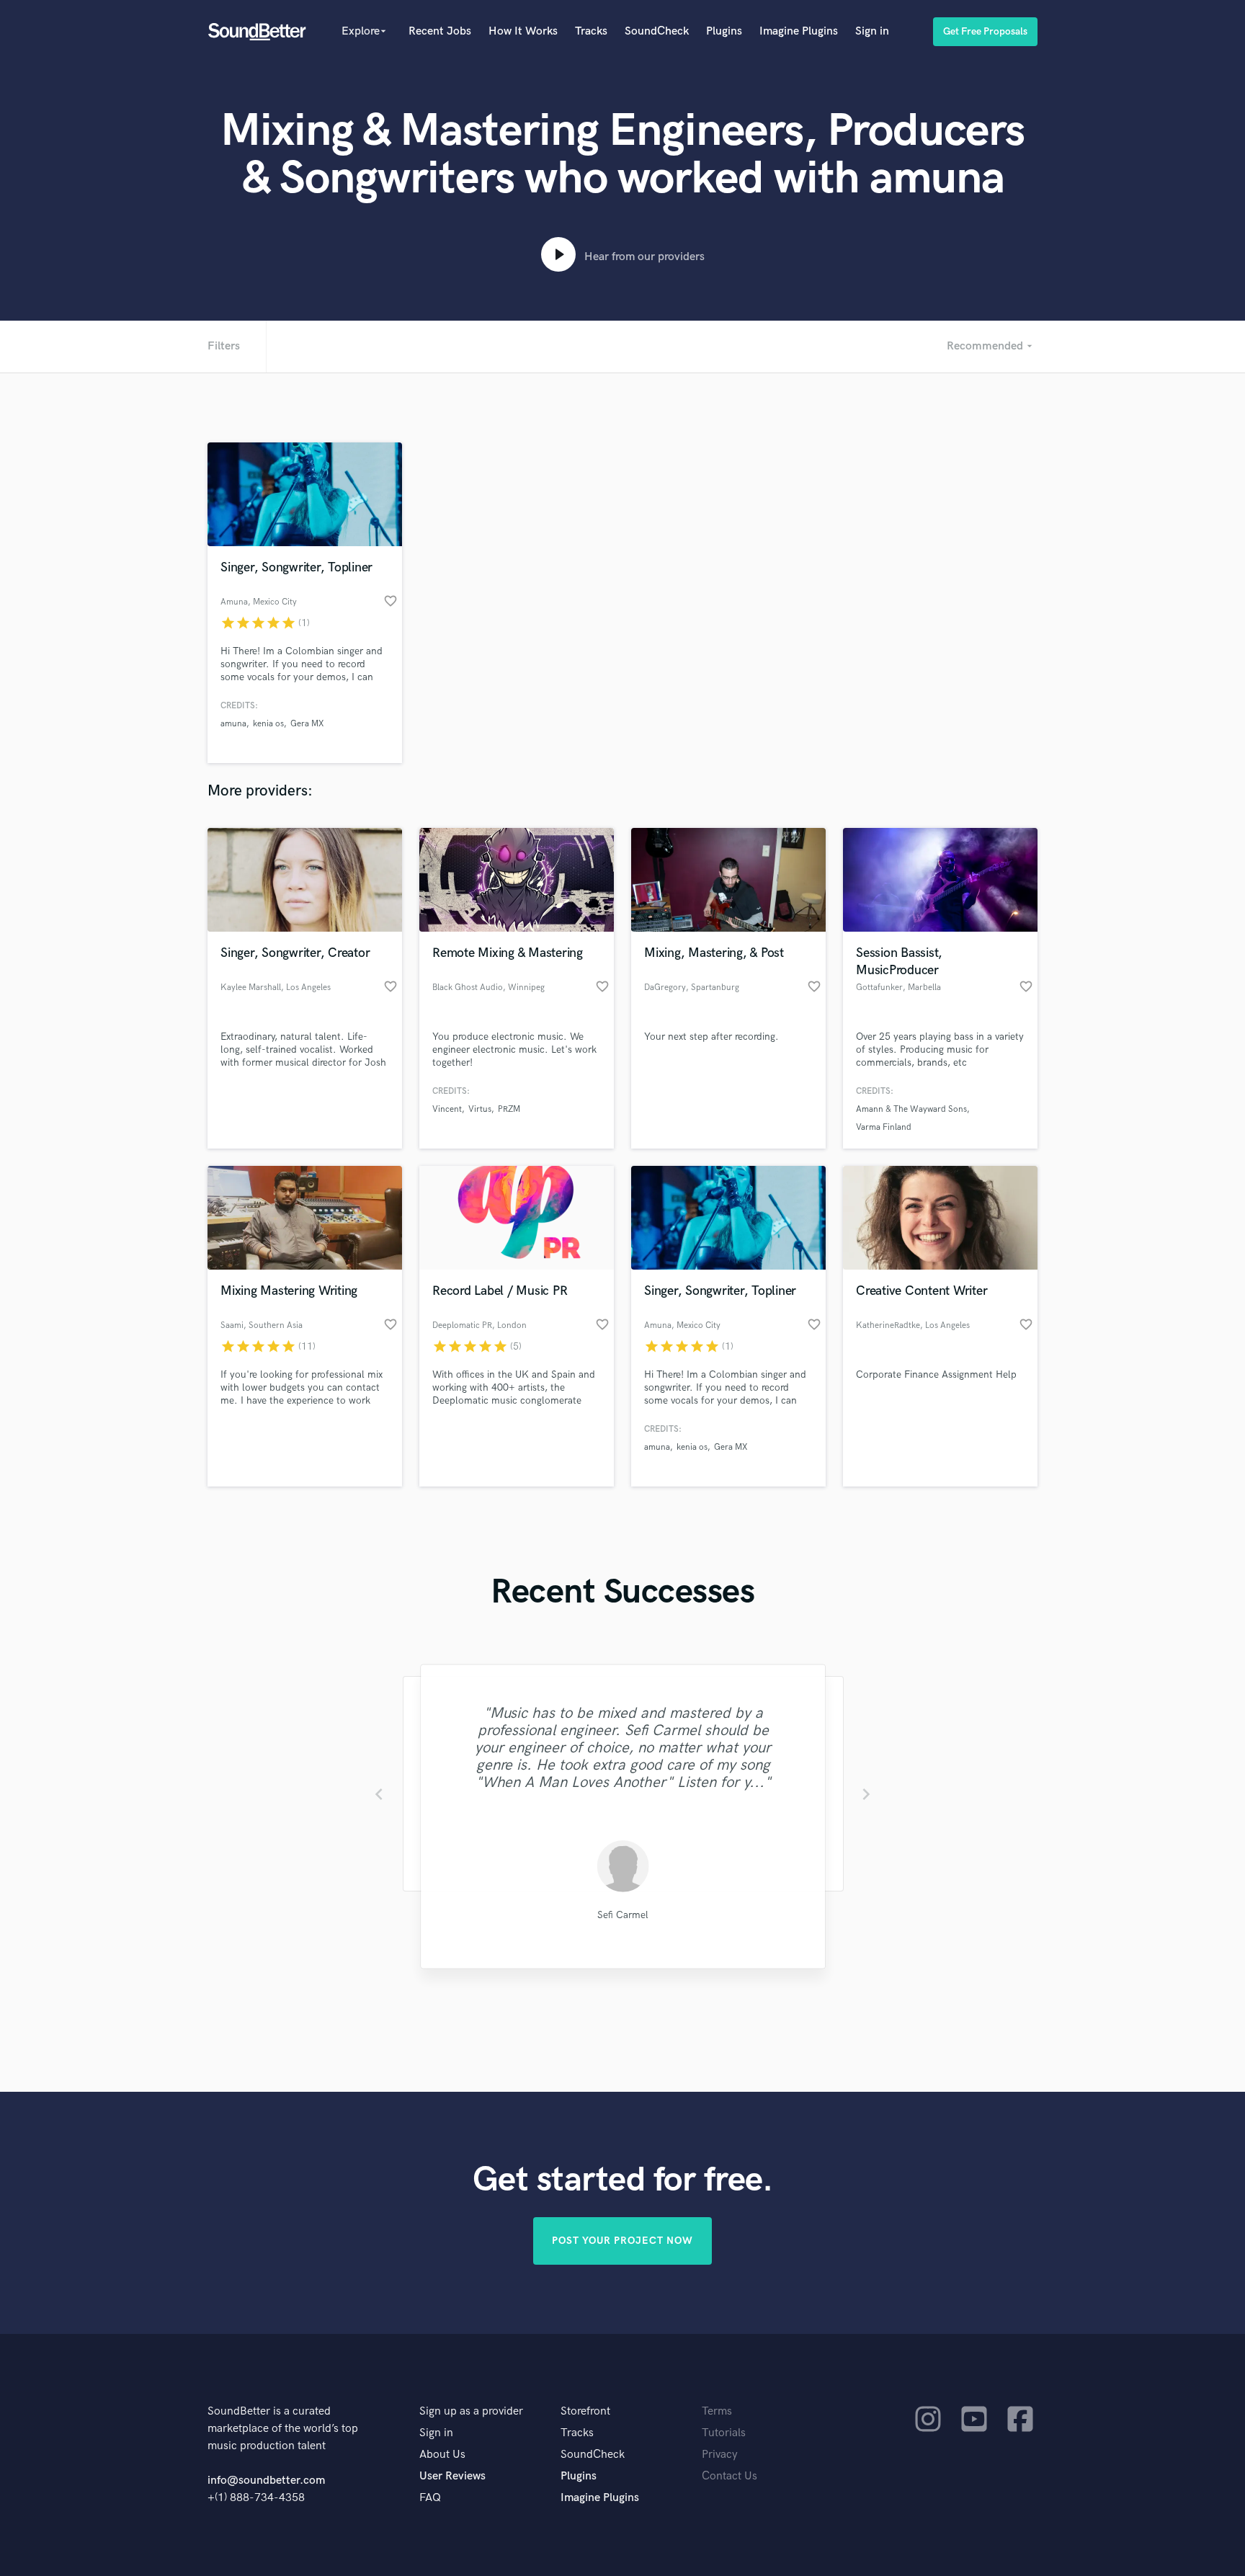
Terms (717, 2411)
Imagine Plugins (799, 31)
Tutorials (724, 2433)
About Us (442, 2455)
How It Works (523, 31)
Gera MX (307, 724)
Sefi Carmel (623, 1915)
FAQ (430, 2498)
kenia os (268, 724)
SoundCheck (657, 31)
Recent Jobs (440, 31)
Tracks (591, 31)
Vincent (447, 1109)
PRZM (509, 1109)
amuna (233, 724)
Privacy (720, 2455)
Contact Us (729, 2476)
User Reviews (452, 2476)
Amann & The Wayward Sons (911, 1109)
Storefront (585, 2411)
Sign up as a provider (471, 2411)
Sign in (872, 31)
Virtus (480, 1109)
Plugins (724, 31)
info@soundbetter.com (266, 2481)
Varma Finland (884, 1127)
